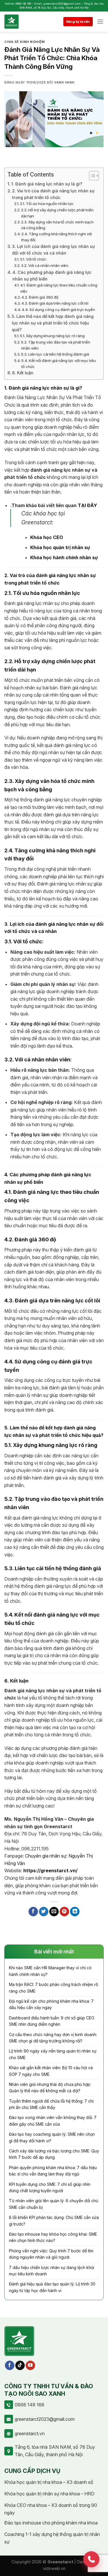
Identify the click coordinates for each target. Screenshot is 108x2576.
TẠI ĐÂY (87, 505)
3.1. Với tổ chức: (33, 259)
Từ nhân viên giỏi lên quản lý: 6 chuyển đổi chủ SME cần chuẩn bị (54, 2204)
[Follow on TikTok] (20, 2366)
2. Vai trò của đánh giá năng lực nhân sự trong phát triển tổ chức (53, 194)
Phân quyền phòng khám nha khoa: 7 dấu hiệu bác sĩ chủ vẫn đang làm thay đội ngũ (53, 2171)
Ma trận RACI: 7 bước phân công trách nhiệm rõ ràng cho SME (54, 1988)
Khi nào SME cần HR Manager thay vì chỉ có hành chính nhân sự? (50, 1971)
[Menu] (100, 21)
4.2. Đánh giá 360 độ (40, 297)
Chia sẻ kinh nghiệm (25, 42)
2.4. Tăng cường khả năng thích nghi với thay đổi (57, 237)
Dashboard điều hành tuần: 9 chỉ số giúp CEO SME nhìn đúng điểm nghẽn (52, 2021)
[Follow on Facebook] (10, 2366)
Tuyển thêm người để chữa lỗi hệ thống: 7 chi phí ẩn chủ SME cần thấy (51, 2104)
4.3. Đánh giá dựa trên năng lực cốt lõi (55, 303)
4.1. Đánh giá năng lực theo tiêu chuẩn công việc (59, 288)
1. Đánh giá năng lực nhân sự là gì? (47, 184)
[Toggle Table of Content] (91, 176)
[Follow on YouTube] (30, 2366)
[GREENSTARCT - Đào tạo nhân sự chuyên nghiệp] (19, 22)
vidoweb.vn (54, 2568)
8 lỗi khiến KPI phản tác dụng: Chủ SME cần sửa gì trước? (54, 2221)
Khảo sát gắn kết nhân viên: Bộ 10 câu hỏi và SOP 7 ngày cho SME (51, 2071)
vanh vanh (64, 82)
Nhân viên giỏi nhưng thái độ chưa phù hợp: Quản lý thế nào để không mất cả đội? (50, 2087)
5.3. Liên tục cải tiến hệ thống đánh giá (55, 354)
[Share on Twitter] (44, 1912)
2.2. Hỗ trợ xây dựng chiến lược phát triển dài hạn (57, 213)
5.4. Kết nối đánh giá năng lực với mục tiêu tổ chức (59, 364)
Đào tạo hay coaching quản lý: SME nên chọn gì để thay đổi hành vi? (52, 2137)
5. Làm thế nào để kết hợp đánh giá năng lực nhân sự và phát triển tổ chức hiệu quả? (53, 323)
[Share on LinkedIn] (75, 1912)
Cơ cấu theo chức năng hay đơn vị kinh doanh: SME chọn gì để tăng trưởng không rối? (53, 2038)
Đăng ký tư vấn (78, 22)
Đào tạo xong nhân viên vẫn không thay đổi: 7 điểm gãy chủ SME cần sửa (53, 2121)
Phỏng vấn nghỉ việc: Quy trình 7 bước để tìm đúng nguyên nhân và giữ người (51, 2254)
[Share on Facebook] (33, 1912)
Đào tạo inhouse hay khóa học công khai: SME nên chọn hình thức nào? (53, 2237)
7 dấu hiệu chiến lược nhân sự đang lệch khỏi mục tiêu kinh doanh (52, 2271)
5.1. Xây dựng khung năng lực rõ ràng (52, 336)
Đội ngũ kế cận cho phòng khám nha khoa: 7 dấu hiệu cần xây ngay (51, 2004)
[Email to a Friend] (54, 1912)
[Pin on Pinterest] (64, 1912)
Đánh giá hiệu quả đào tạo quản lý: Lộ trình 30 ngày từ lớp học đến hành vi (52, 2287)
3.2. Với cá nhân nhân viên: (45, 265)
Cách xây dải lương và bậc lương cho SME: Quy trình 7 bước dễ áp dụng (54, 2154)
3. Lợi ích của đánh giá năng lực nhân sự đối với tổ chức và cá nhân (53, 250)
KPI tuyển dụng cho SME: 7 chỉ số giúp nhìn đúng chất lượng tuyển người (50, 2187)
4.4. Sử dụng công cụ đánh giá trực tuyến (58, 310)
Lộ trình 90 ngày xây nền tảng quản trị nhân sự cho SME (53, 2054)
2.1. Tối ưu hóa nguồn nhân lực (47, 204)
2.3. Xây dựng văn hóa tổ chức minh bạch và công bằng (57, 225)
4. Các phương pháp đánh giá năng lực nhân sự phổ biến (52, 276)
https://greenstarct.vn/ (50, 1871)
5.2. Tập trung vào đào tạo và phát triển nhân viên (56, 345)
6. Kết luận (23, 373)
